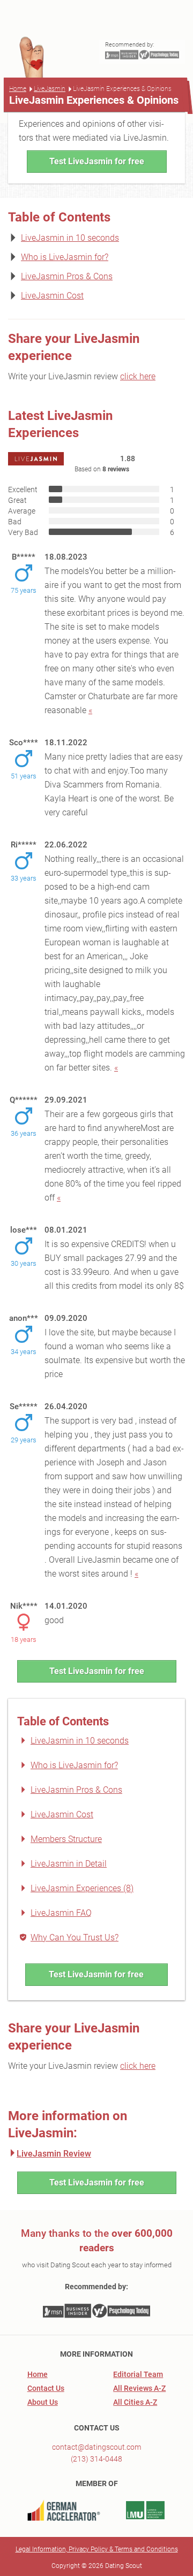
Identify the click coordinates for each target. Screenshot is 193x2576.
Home (18, 89)
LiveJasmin (50, 89)
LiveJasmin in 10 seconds (70, 238)
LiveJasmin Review (54, 2154)
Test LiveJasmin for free (97, 161)
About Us (43, 2402)
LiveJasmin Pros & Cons (67, 276)
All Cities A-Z (135, 2402)
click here (138, 376)
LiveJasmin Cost (52, 296)
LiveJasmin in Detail (69, 1864)
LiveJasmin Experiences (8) (82, 1888)
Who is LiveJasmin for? (65, 257)
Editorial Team (138, 2374)
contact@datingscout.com (96, 2447)
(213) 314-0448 (96, 2459)
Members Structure (66, 1839)
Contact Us (46, 2388)
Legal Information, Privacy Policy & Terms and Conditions (97, 2549)
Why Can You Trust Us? (75, 1937)
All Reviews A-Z (139, 2388)
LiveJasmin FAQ (61, 1913)
